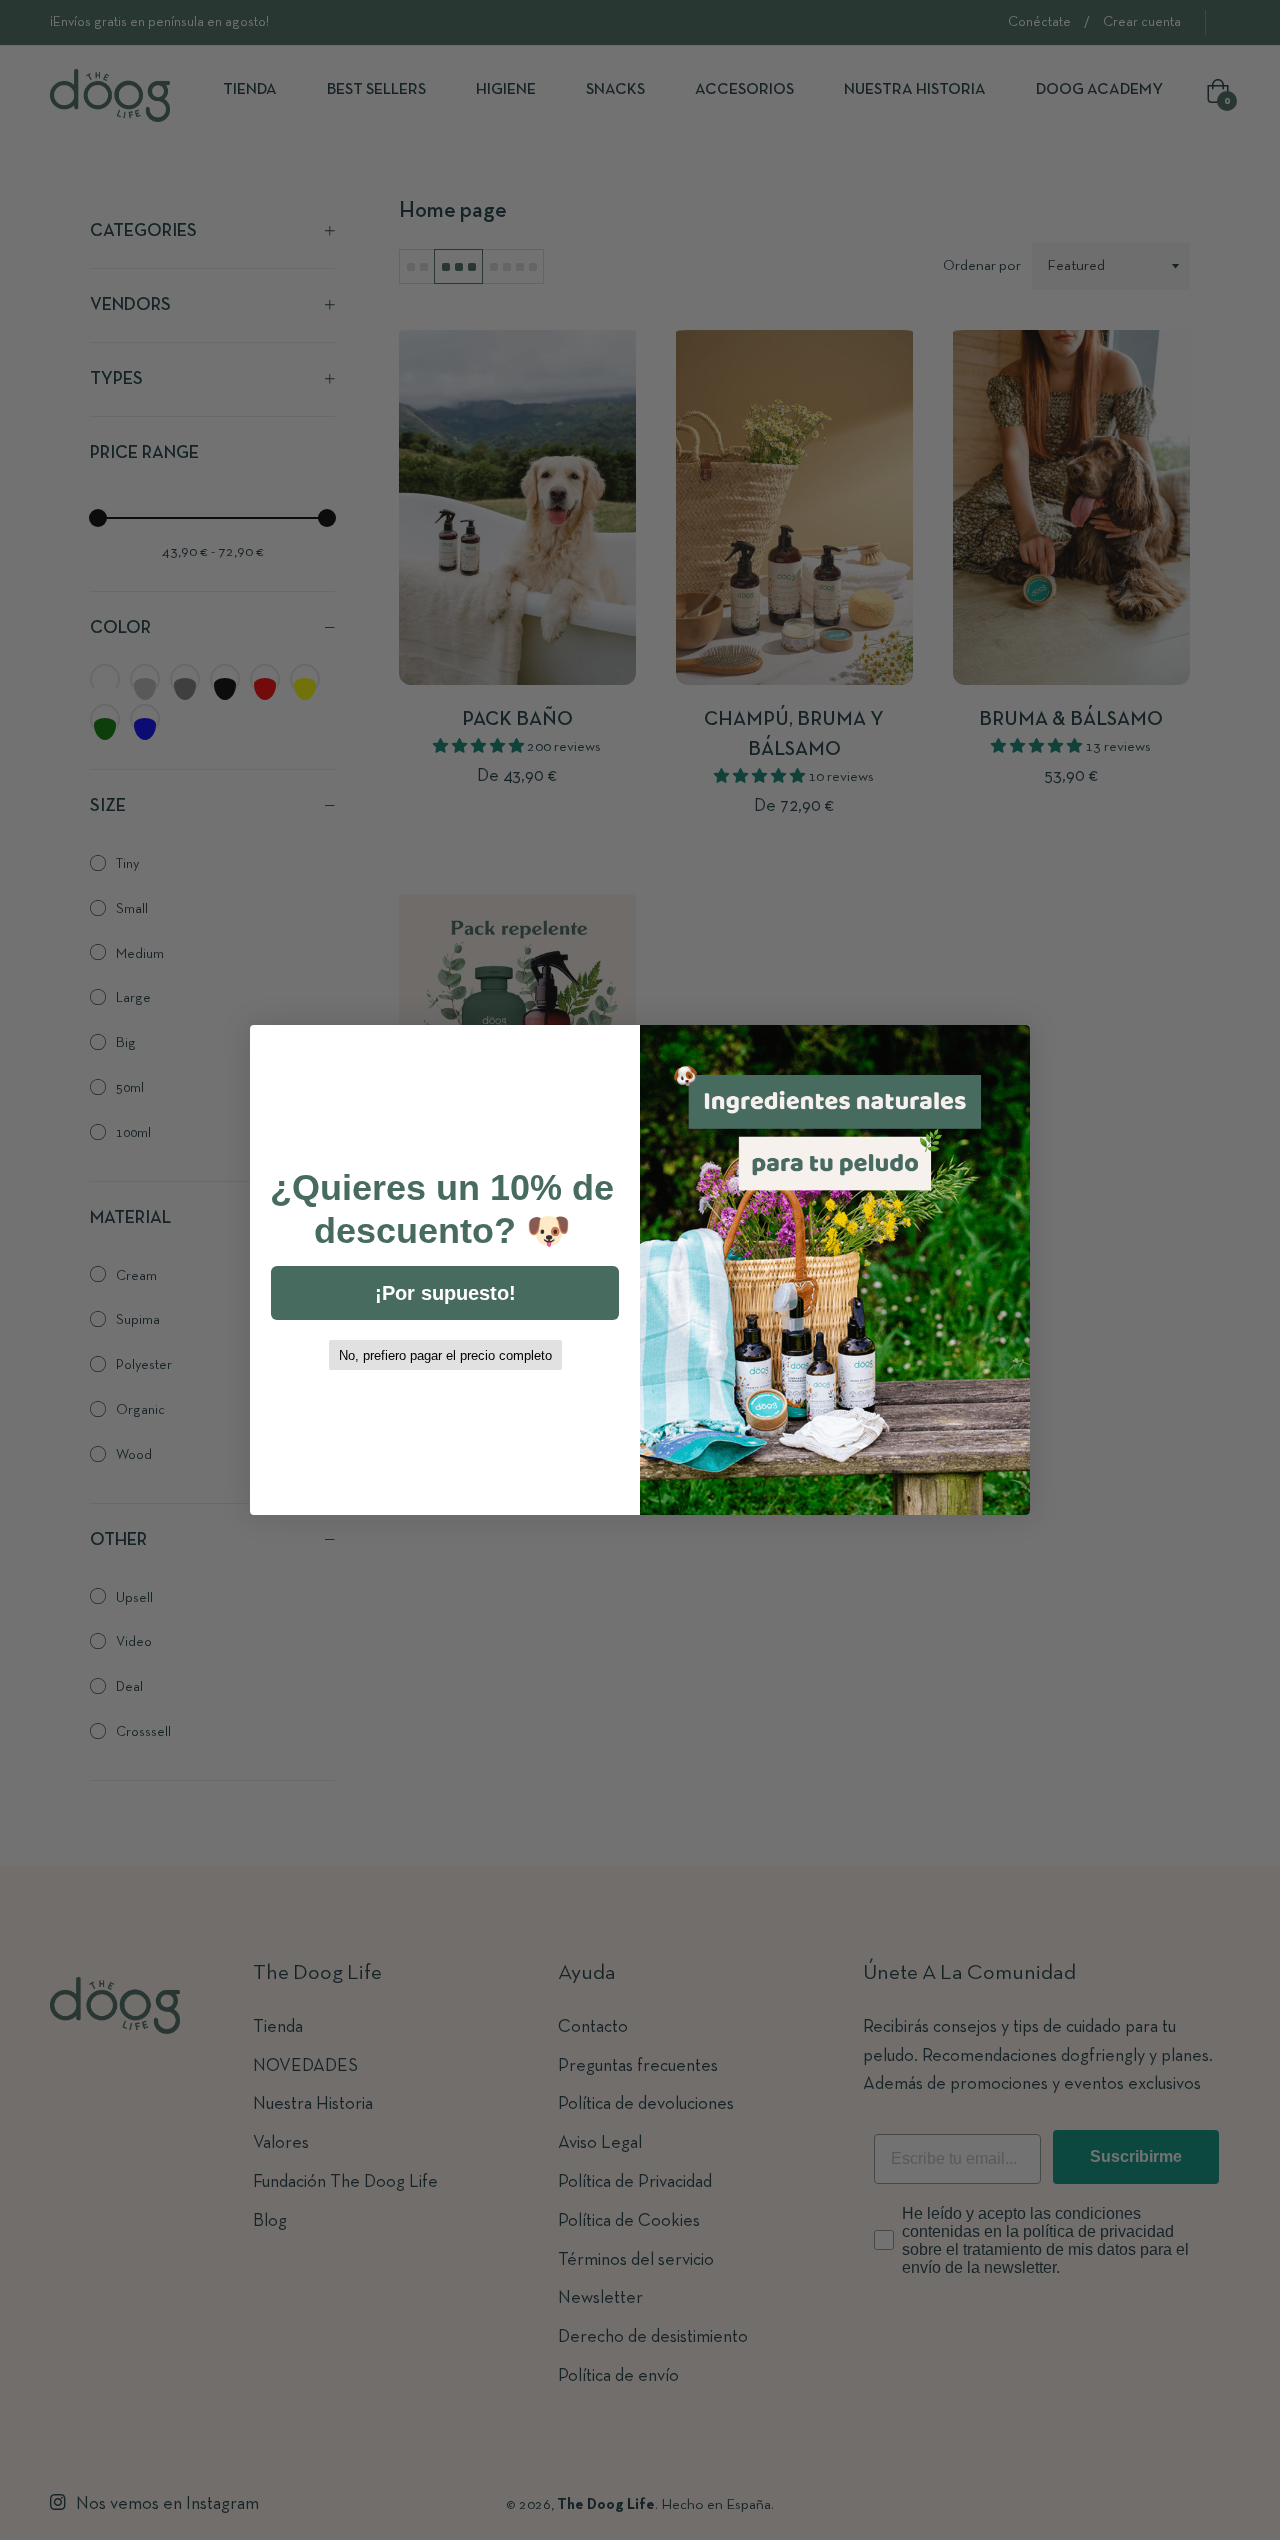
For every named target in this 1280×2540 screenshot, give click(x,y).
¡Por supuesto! (445, 1293)
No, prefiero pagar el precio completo (445, 1355)
